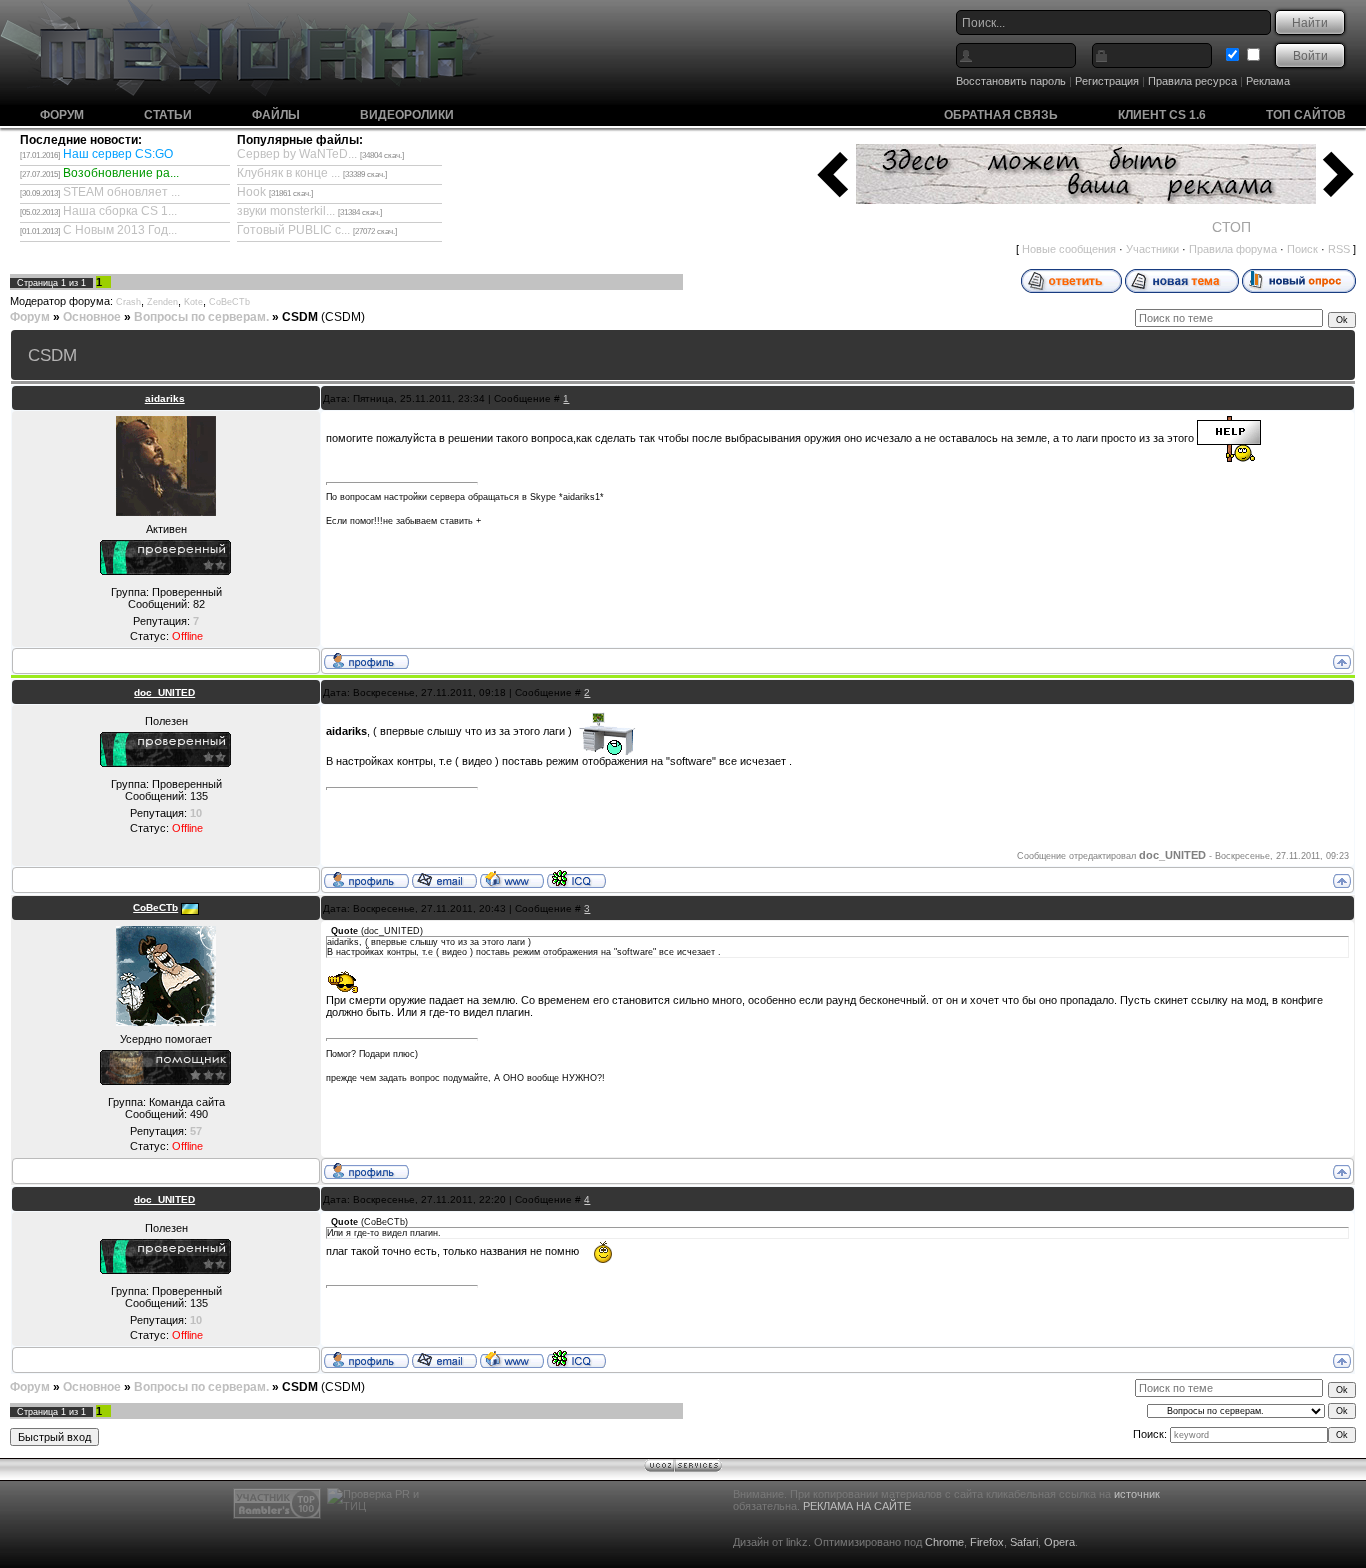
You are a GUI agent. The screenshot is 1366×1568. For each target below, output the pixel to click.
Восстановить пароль (1011, 81)
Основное (92, 317)
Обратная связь (1001, 115)
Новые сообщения (1069, 249)
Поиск (1302, 249)
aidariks (165, 398)
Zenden (162, 302)
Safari (1024, 1542)
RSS (1339, 249)
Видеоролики (407, 115)
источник (1137, 1494)
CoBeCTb (229, 302)
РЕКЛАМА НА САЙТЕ (857, 1506)
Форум (62, 115)
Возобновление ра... (121, 173)
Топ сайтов (1306, 115)
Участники (1152, 249)
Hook (251, 192)
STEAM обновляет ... (121, 192)
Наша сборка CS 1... (120, 211)
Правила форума (1233, 249)
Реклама (1268, 81)
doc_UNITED (164, 692)
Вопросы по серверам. (201, 317)
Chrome (944, 1542)
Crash (128, 302)
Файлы (276, 115)
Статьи (168, 115)
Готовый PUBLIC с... (293, 230)
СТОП (1231, 227)
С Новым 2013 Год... (120, 230)
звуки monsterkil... (286, 211)
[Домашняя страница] (512, 879)
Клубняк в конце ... (288, 173)
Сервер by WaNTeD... (297, 154)
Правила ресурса (1192, 81)
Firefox (987, 1542)
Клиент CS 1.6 (1162, 115)
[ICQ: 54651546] (576, 879)
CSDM (300, 317)
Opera (1059, 1542)
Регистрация (1107, 81)
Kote (193, 302)
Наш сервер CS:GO (118, 154)
